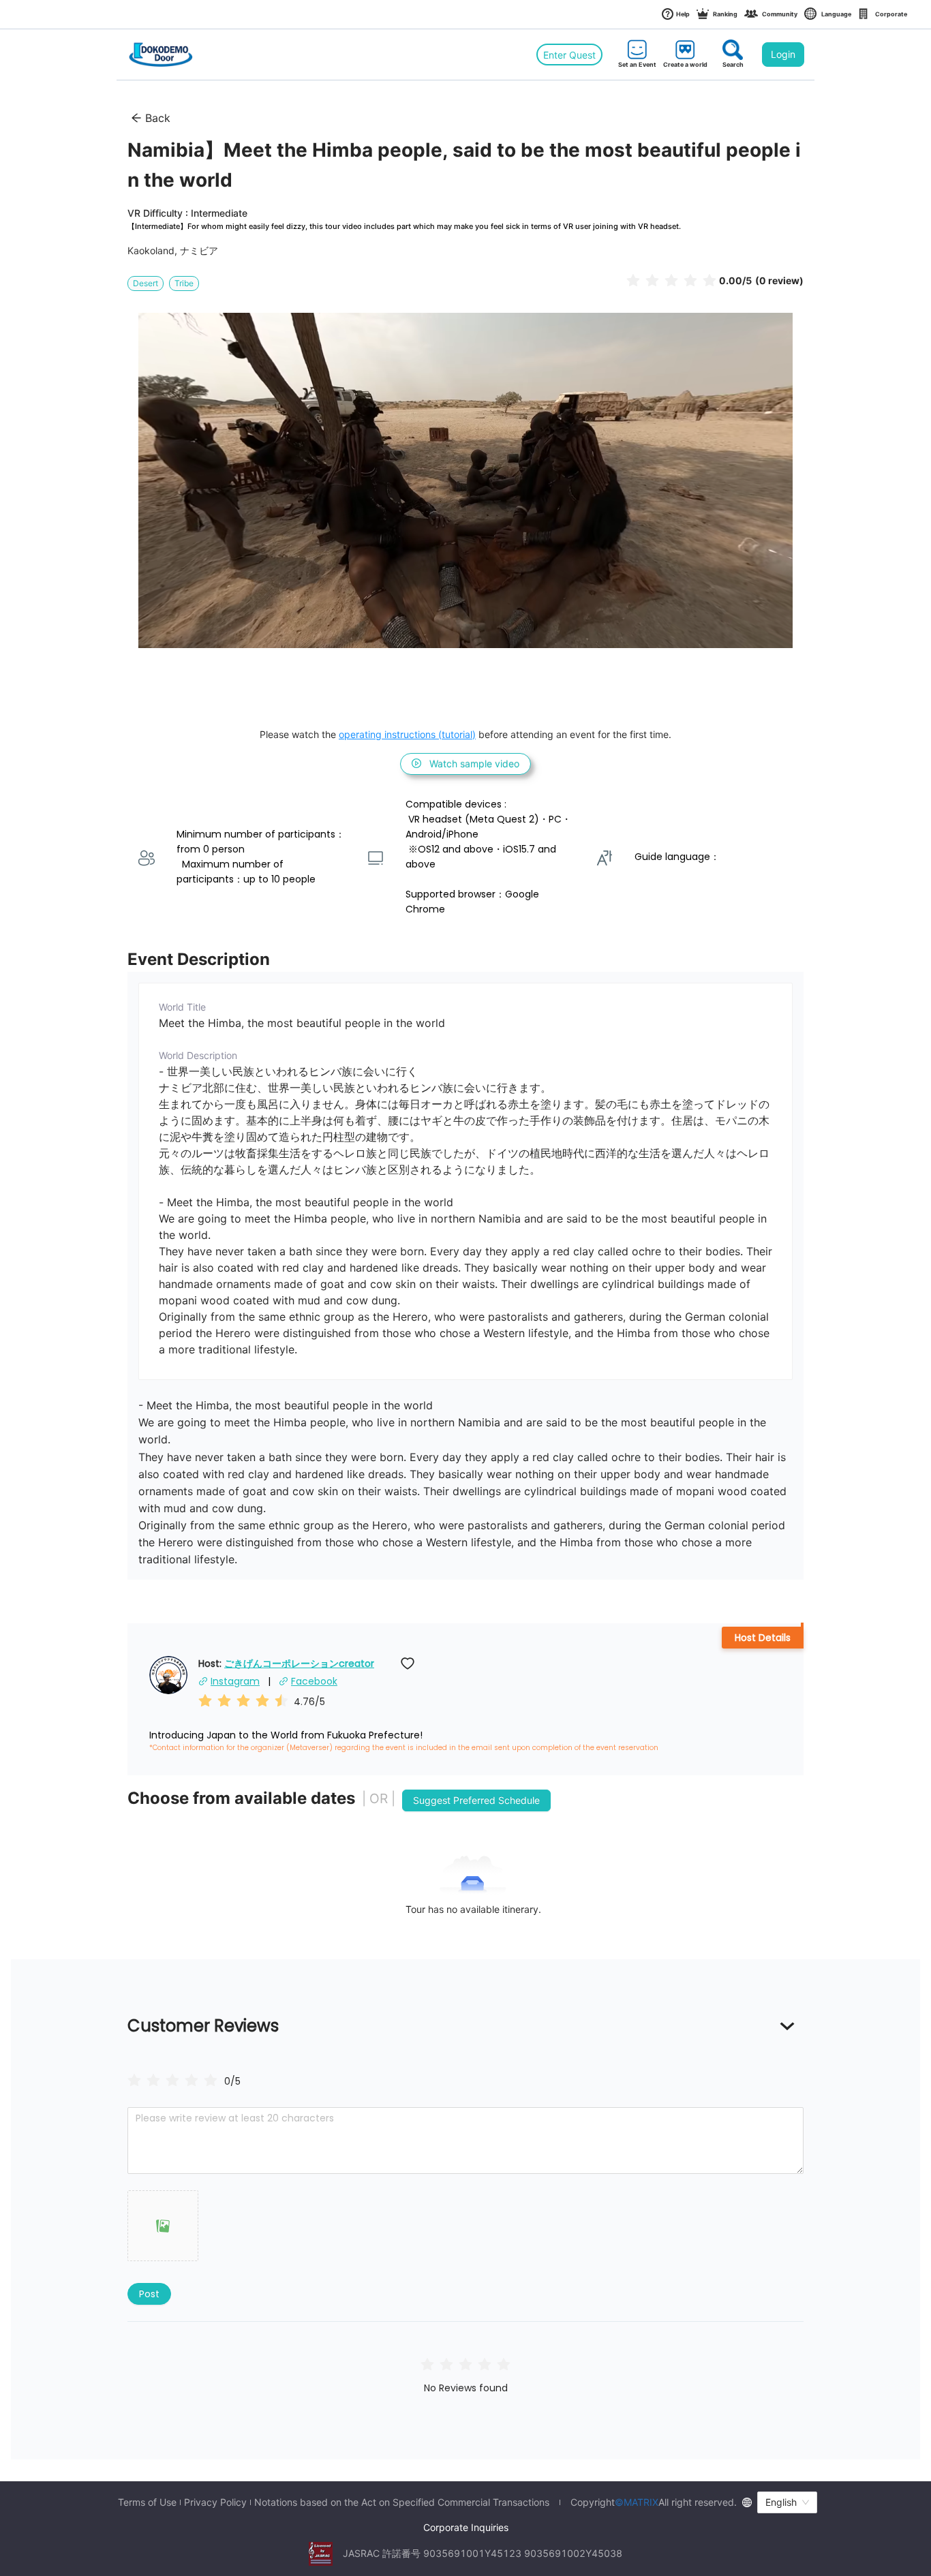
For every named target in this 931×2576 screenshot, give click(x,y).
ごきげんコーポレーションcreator (299, 1663)
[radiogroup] (172, 2080)
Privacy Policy (215, 2502)
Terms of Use (147, 2502)
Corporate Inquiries (466, 2527)
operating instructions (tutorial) (407, 734)
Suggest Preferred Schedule (476, 1800)
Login (783, 54)
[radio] (633, 280)
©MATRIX (637, 2502)
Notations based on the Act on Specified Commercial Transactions (402, 2502)
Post (149, 2294)
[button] (163, 2226)
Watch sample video (474, 764)
